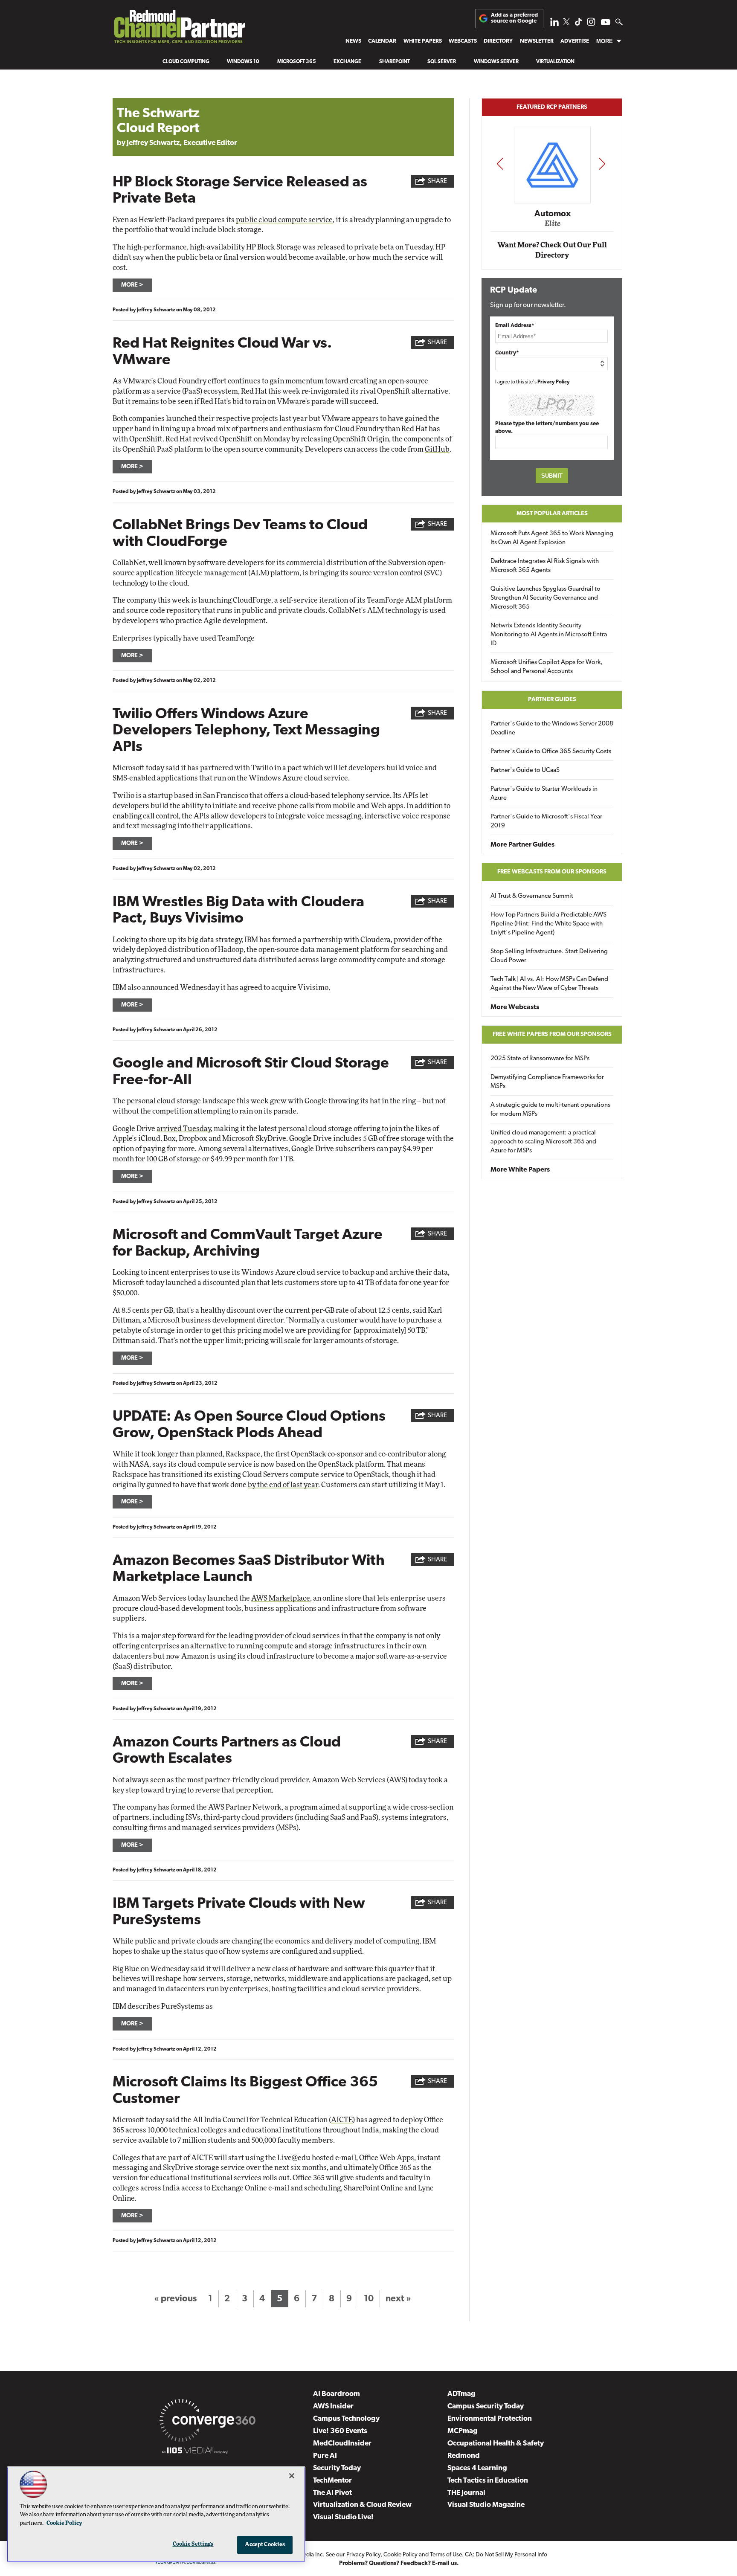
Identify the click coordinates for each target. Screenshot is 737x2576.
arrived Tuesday (184, 1129)
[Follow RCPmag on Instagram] (591, 24)
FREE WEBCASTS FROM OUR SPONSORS (552, 872)
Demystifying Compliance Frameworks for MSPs (547, 1082)
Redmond (464, 2456)
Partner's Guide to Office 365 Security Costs (551, 752)
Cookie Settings (193, 2544)
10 (369, 2299)
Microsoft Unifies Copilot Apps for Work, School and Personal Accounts (547, 667)
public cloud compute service (284, 220)
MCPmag (463, 2431)
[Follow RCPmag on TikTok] (578, 24)
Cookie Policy (400, 2555)
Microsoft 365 (297, 62)
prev (500, 164)
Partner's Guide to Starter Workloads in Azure (544, 794)
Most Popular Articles (552, 514)
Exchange (347, 62)
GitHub (437, 449)
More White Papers (520, 1170)
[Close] (292, 2476)
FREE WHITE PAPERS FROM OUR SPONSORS (552, 1034)
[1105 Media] (195, 2452)
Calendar (382, 41)
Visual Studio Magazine (486, 2505)
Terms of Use (446, 2555)
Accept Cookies (265, 2545)
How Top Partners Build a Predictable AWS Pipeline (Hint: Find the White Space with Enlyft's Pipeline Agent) (548, 924)
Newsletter (537, 41)
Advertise (575, 41)
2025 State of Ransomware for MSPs (540, 1059)
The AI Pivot (332, 2493)
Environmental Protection (490, 2419)
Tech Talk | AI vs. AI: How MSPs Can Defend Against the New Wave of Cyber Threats (549, 984)
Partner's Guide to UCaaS (525, 770)
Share (437, 181)
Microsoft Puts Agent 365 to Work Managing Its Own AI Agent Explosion (552, 538)
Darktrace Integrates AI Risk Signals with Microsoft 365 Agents (545, 566)
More (605, 41)
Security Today (337, 2468)
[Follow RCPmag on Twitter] (566, 23)
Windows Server (496, 62)
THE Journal (466, 2493)
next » (398, 2299)
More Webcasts (515, 1007)
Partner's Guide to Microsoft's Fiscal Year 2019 (546, 821)
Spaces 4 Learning (477, 2468)
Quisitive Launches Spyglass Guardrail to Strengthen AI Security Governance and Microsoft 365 (545, 598)
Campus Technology (346, 2419)
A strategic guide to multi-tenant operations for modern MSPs (550, 1110)
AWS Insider (333, 2406)
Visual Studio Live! (343, 2517)
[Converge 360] (207, 2422)
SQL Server (442, 62)
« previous (175, 2299)
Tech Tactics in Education (488, 2481)
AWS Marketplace (281, 1598)
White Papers (423, 41)
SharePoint (395, 62)
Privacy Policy (554, 382)
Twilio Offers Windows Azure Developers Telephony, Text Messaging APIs (246, 731)
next (602, 164)
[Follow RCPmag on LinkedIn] (554, 24)
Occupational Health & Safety (496, 2444)
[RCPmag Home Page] (179, 29)
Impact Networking (552, 202)
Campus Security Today (486, 2406)
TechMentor (332, 2481)
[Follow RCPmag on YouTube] (606, 23)
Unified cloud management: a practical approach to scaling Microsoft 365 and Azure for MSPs (543, 1142)
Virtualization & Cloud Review (362, 2505)
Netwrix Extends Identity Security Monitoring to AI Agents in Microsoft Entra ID (549, 635)
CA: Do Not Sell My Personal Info (506, 2555)
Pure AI (325, 2456)
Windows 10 (243, 62)
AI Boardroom (337, 2394)
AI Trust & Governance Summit (532, 896)
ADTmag (461, 2394)
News (353, 41)
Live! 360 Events (340, 2431)
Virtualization (555, 62)
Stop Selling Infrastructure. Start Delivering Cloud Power (549, 956)
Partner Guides (552, 700)
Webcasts (463, 41)
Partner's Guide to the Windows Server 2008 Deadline (552, 728)
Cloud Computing (186, 62)
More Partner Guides (522, 845)
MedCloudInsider (342, 2444)
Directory (498, 41)
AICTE (342, 2120)
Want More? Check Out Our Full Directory (552, 250)
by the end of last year (283, 1485)
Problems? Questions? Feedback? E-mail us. (399, 2563)
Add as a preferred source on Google (514, 18)
